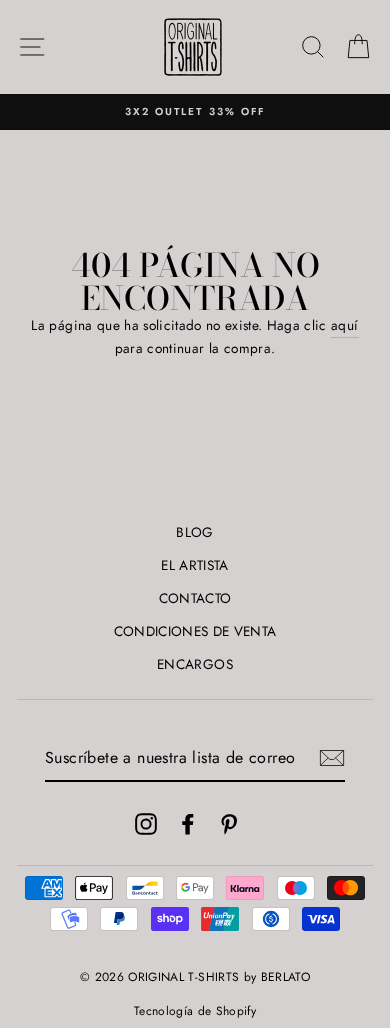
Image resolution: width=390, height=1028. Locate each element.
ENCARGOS (195, 664)
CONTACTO (195, 598)
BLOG (194, 532)
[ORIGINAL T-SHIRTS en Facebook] (188, 823)
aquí (344, 325)
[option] (195, 112)
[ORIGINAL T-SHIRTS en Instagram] (146, 823)
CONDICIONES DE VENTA (195, 631)
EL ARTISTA (194, 565)
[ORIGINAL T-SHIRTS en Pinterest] (229, 823)
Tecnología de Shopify (195, 1011)
